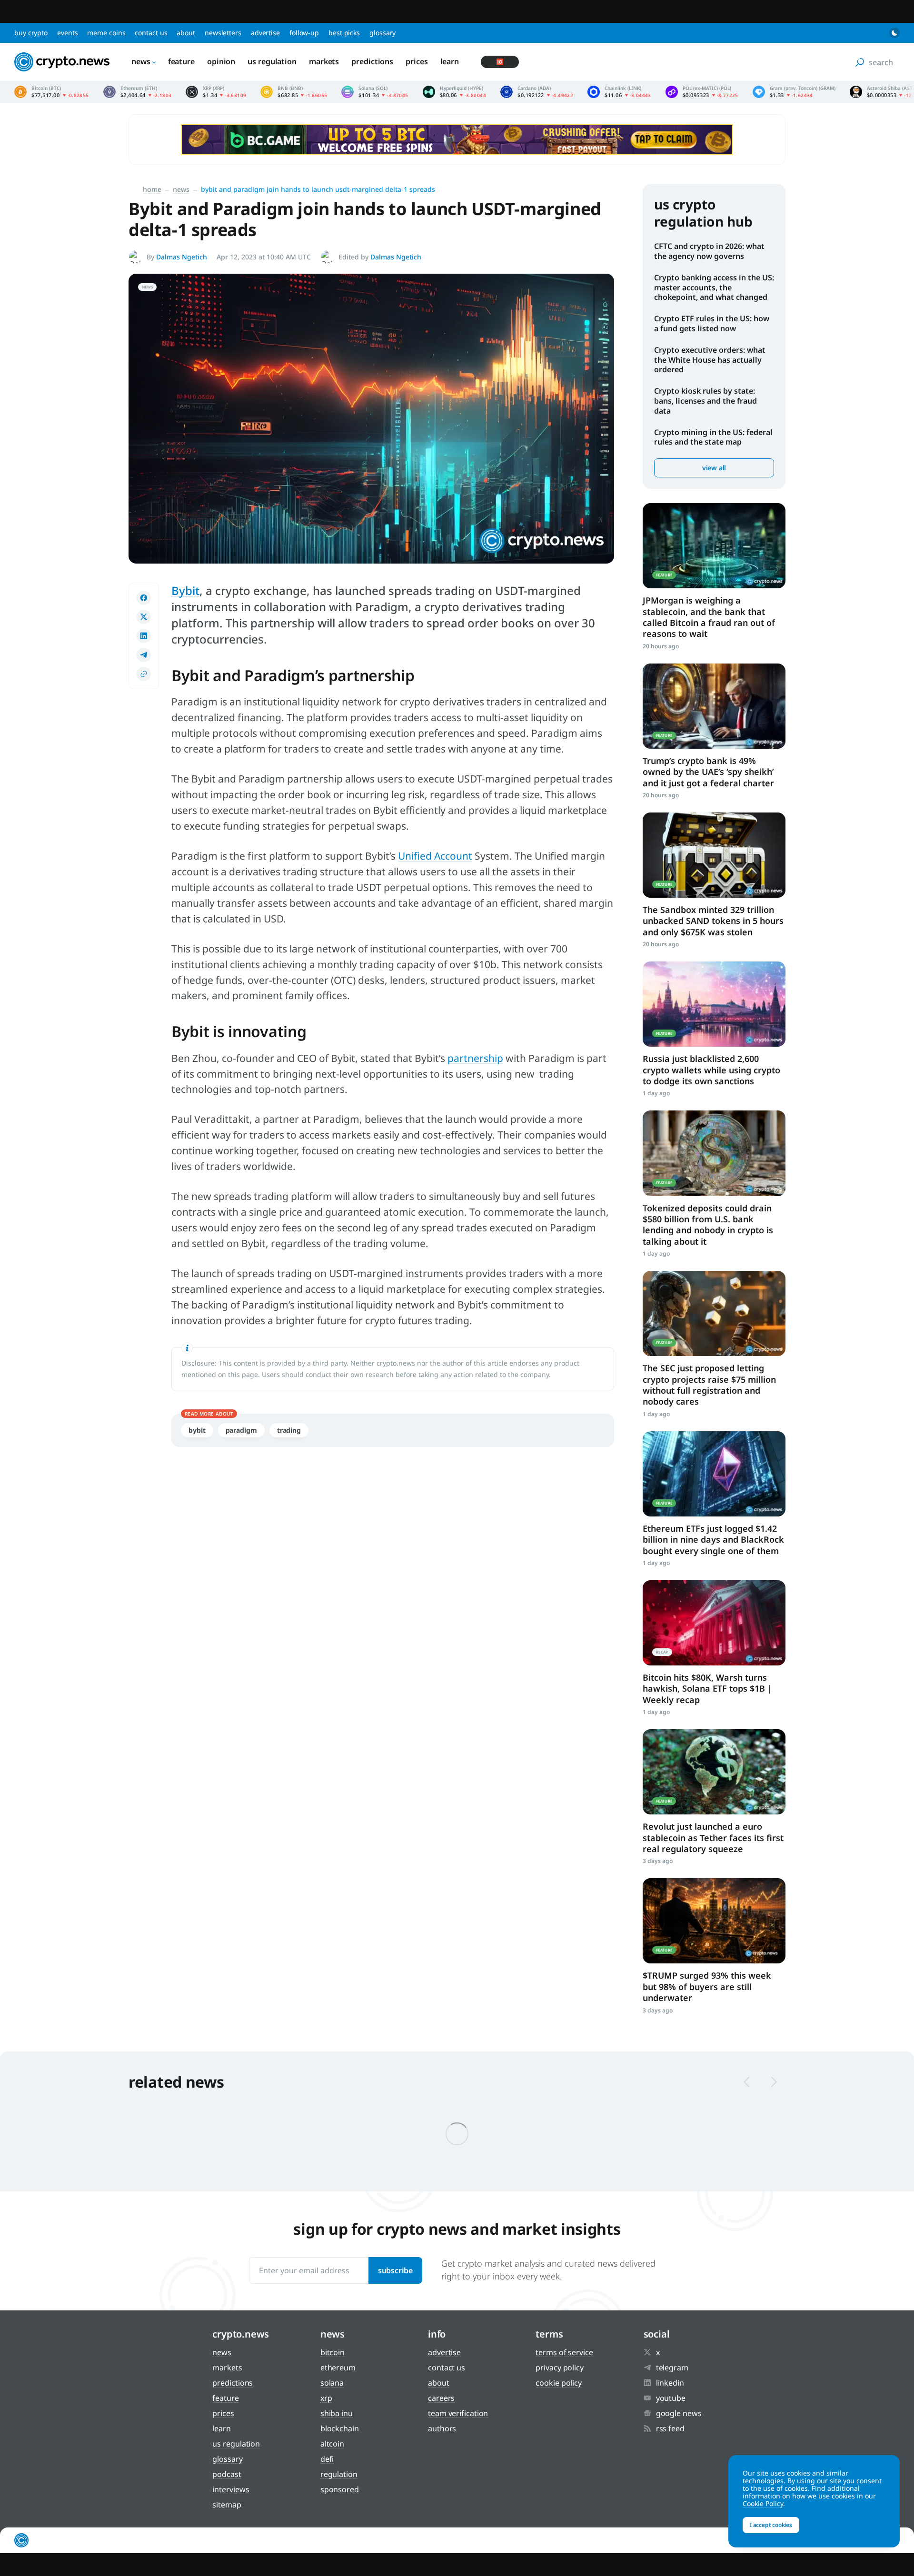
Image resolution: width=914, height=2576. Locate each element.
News (141, 61)
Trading (289, 1430)
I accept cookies (771, 2525)
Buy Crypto (31, 33)
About (186, 33)
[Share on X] (144, 617)
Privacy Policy (560, 2368)
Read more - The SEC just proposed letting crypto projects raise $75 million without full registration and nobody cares (714, 1313)
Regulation (339, 2474)
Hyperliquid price (455, 92)
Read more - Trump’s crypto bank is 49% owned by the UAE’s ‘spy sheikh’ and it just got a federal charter (714, 706)
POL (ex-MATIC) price (702, 92)
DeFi (327, 2459)
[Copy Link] (144, 674)
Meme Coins (106, 33)
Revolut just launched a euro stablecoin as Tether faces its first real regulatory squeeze (713, 1838)
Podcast (227, 2474)
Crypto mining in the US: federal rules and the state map (713, 437)
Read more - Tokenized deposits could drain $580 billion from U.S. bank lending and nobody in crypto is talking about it (714, 1153)
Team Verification (458, 2413)
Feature (181, 61)
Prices (417, 61)
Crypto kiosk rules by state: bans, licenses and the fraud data (705, 401)
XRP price (216, 92)
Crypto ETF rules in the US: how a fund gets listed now (712, 323)
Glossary (382, 33)
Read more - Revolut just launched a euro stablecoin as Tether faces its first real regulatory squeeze (714, 1772)
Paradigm (241, 1430)
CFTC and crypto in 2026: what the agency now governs (709, 251)
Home (152, 189)
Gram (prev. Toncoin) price (794, 92)
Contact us (151, 33)
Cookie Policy (559, 2383)
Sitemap (227, 2505)
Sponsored (340, 2489)
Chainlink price (619, 92)
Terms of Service (564, 2352)
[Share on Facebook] (144, 598)
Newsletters (223, 33)
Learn (450, 61)
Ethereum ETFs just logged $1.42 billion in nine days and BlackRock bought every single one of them (713, 1540)
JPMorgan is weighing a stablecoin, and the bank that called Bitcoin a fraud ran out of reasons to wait (709, 617)
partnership (475, 1058)
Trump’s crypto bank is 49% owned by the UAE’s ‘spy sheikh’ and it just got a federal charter (708, 772)
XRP (326, 2398)
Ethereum (338, 2368)
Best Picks (344, 33)
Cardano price (537, 92)
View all (714, 468)
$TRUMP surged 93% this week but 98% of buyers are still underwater (707, 1986)
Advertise (265, 33)
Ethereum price (138, 92)
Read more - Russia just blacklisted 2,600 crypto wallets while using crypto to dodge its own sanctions (714, 1004)
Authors (442, 2428)
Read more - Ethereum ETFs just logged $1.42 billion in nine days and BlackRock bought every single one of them (714, 1474)
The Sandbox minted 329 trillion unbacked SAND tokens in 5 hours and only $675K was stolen (713, 921)
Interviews (231, 2489)
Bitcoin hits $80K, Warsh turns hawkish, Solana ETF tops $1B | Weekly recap (707, 1689)
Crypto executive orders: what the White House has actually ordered (710, 360)
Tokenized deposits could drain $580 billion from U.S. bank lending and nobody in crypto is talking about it (708, 1225)
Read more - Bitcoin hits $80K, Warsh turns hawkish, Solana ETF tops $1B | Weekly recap (714, 1623)
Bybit (185, 590)
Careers (441, 2398)
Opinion (221, 61)
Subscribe (395, 2270)
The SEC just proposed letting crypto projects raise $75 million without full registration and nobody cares (709, 1385)
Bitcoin (333, 2352)
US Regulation (272, 61)
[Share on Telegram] (144, 655)
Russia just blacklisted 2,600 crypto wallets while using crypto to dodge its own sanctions (711, 1070)
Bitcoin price (52, 92)
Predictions (372, 61)
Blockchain (340, 2428)
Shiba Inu (337, 2413)
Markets (324, 61)
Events (67, 33)
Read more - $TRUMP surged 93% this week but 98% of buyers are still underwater (714, 1921)
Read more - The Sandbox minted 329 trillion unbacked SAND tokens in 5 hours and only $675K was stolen (714, 855)
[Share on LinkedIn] (144, 636)
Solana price (375, 92)
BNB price (294, 92)
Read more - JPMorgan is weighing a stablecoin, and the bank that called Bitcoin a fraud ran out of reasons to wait (714, 546)
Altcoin (332, 2444)
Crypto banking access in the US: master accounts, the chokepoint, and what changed (714, 287)
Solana (332, 2383)
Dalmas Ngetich (182, 257)
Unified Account (435, 856)
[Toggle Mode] (894, 33)
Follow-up (304, 33)
